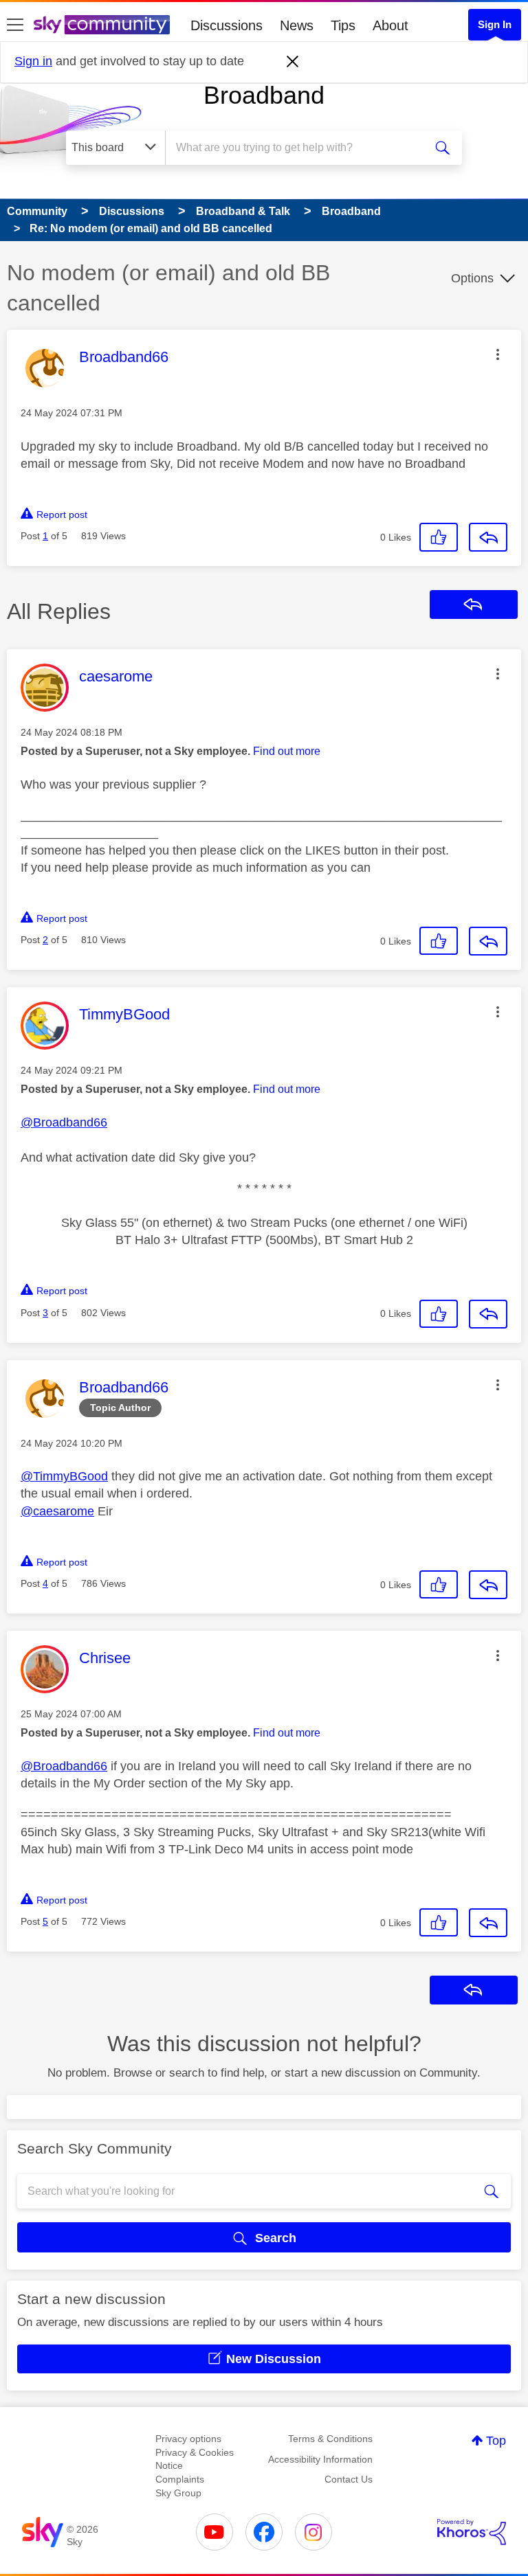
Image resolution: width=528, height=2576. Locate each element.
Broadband (264, 95)
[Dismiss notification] (293, 62)
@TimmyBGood (64, 1476)
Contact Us (349, 2479)
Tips (343, 25)
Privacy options (188, 2439)
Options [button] (472, 278)
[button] (498, 354)
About (390, 25)
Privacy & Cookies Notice (195, 2459)
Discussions (227, 25)
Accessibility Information (320, 2459)
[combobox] (299, 148)
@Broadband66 (64, 1122)
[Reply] (488, 537)
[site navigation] (15, 25)
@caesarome (57, 1511)
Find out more (287, 751)
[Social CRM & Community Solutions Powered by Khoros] (472, 2532)
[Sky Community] (102, 25)
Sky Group (178, 2493)
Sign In (495, 24)
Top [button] (496, 2441)
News (297, 25)
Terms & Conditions (330, 2439)
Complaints (180, 2479)
